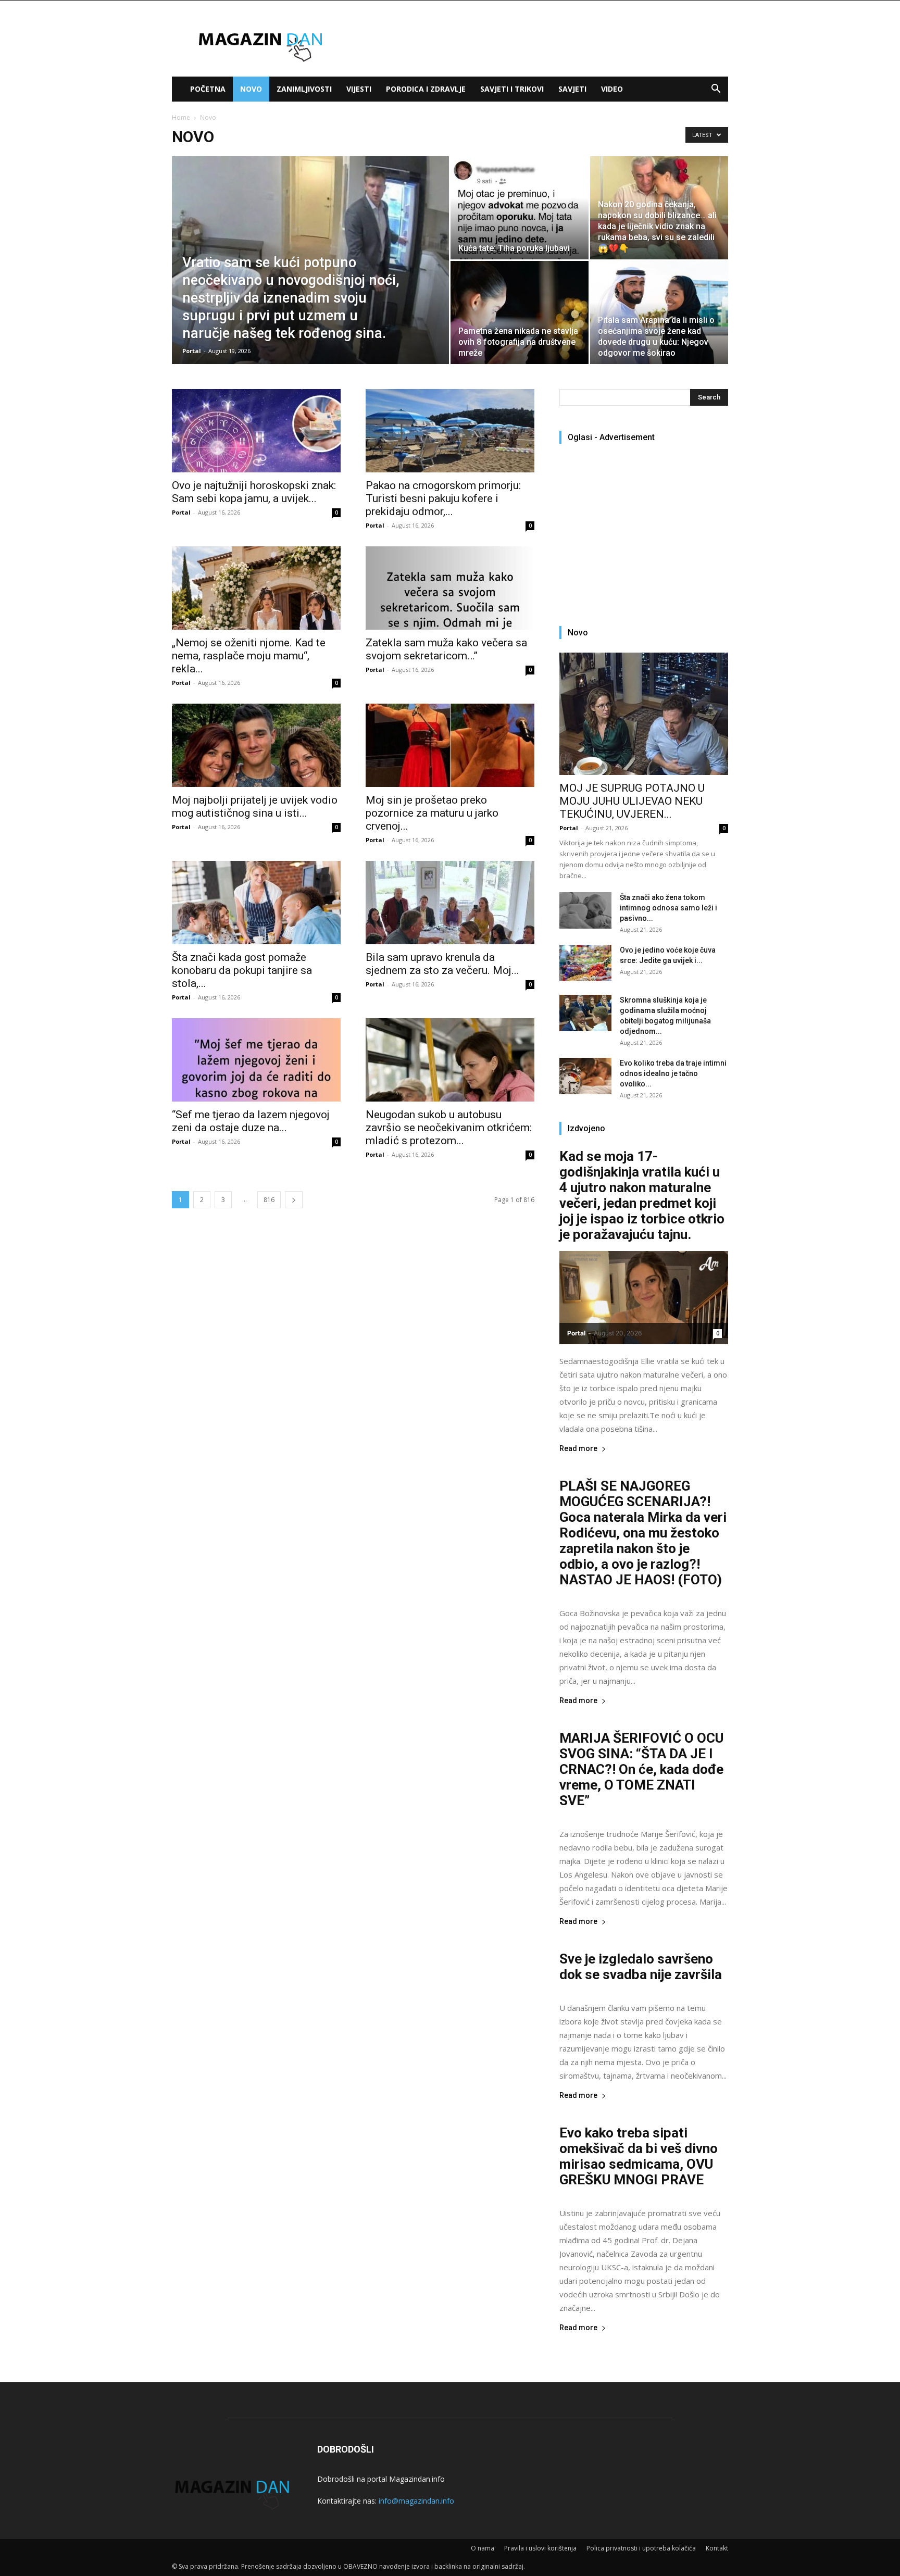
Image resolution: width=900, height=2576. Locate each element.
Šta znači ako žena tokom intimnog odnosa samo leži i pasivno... (668, 908)
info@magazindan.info (416, 2501)
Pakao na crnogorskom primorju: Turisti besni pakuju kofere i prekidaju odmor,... (443, 498)
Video (612, 89)
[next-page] (294, 1200)
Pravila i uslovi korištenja (540, 2548)
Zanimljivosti (304, 89)
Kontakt (717, 2548)
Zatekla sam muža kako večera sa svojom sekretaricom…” (446, 649)
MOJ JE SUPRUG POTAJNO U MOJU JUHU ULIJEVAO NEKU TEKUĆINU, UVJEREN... (632, 801)
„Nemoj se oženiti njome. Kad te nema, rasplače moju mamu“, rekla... (249, 656)
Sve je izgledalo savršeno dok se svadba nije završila (641, 1967)
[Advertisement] (647, 530)
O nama (483, 2548)
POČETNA (208, 89)
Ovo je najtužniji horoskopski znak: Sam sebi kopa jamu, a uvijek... (254, 492)
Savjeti (572, 89)
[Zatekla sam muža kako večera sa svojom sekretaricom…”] (450, 588)
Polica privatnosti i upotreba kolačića (641, 2548)
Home (181, 117)
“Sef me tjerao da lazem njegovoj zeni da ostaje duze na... (251, 1121)
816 (269, 1200)
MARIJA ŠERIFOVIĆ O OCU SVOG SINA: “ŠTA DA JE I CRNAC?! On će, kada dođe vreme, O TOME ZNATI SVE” (641, 1769)
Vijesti (359, 89)
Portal (192, 351)
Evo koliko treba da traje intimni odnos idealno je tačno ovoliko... (673, 1073)
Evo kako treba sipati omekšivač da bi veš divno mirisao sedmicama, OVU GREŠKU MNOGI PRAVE (639, 2156)
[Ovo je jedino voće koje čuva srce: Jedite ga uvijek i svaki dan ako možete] (585, 963)
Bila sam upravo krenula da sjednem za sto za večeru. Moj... (442, 964)
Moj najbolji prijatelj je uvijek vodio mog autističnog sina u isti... (255, 806)
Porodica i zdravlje (426, 89)
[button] (716, 90)
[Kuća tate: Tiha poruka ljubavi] (520, 208)
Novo (251, 89)
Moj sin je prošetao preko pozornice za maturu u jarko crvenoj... (432, 813)
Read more (578, 1449)
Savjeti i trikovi (512, 89)
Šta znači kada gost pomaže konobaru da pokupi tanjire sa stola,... (242, 970)
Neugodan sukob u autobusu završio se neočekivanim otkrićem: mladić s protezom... (449, 1128)
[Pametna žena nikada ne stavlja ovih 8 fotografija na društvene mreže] (520, 312)
